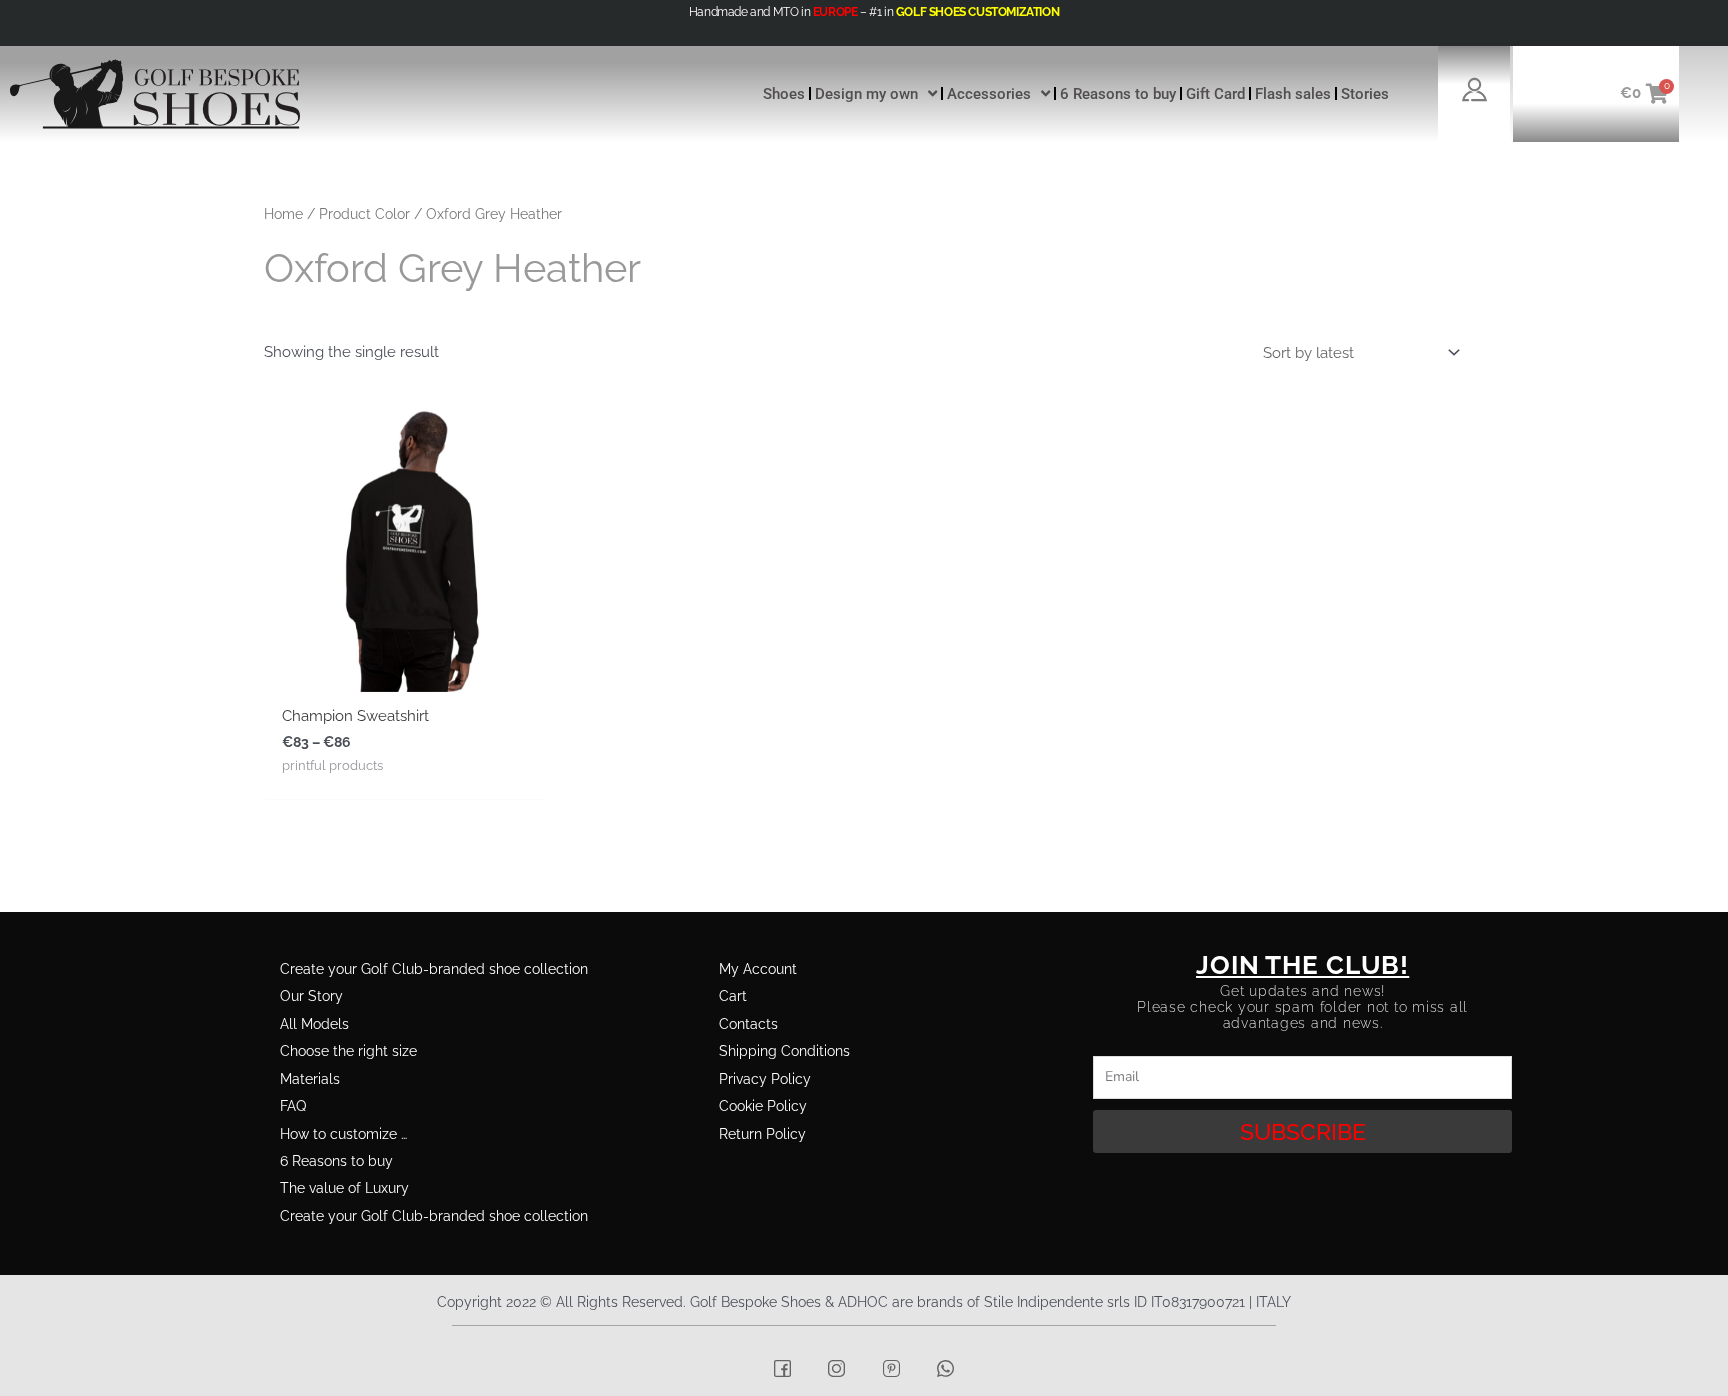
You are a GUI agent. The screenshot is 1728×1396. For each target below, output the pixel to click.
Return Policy (762, 1134)
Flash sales (1293, 94)
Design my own (866, 94)
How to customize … (343, 1134)
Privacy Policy (765, 1079)
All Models (314, 1024)
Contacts (748, 1024)
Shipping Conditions (784, 1051)
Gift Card (1215, 94)
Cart (733, 996)
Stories (1365, 94)
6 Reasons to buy (1118, 94)
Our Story (311, 996)
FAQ (293, 1106)
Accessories (989, 94)
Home (283, 214)
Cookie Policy (763, 1106)
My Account (758, 969)
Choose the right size (348, 1051)
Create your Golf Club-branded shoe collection (434, 969)
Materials (310, 1079)
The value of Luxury (344, 1188)
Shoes (784, 94)
